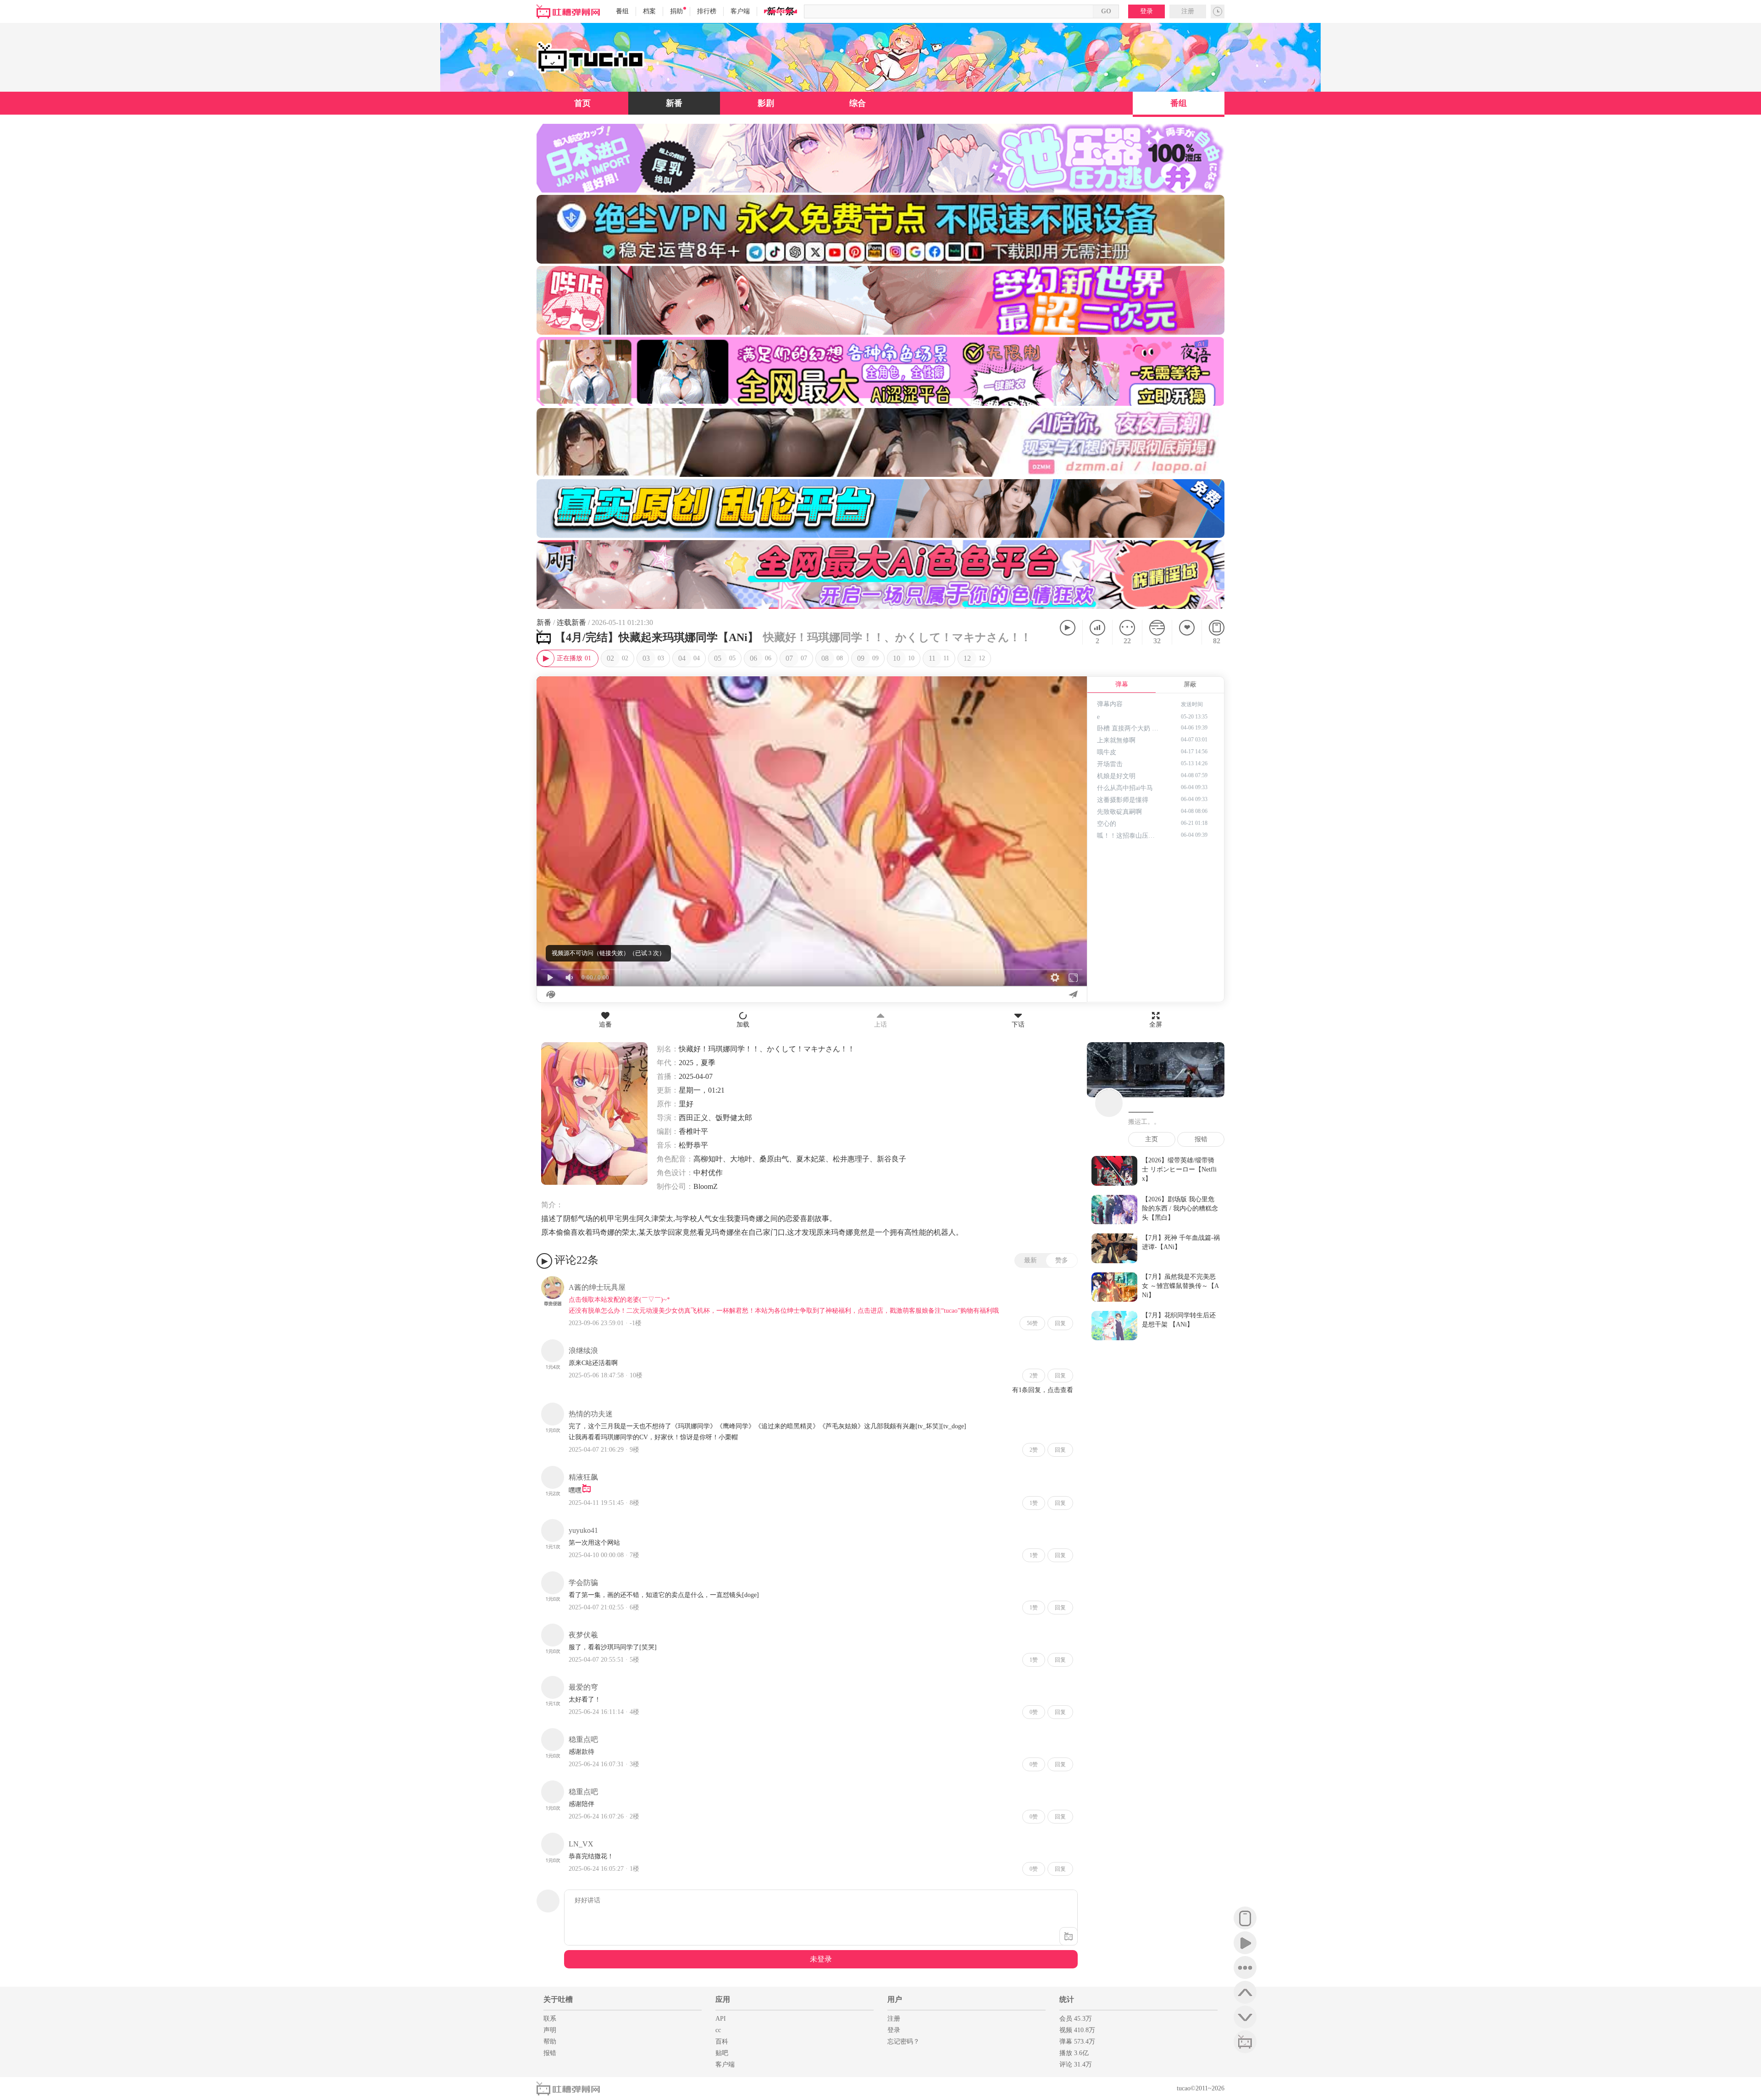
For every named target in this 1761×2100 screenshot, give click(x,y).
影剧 (766, 103)
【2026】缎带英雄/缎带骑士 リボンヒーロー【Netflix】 (1179, 1169)
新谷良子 (892, 1159)
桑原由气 (774, 1159)
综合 (858, 103)
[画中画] (1075, 688)
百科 (722, 2042)
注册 (1188, 11)
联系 (550, 2019)
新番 (674, 103)
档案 (649, 11)
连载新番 (571, 622)
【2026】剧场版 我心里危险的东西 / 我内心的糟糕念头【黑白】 (1180, 1208)
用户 (895, 1999)
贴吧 (722, 2053)
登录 (1146, 11)
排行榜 (707, 11)
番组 (622, 11)
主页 (1152, 1139)
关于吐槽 (558, 1999)
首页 (582, 103)
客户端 (740, 11)
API (721, 2019)
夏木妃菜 (811, 1159)
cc (718, 2030)
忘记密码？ (903, 2042)
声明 (550, 2030)
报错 (1201, 1139)
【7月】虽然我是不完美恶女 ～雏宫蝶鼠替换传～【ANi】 (1180, 1286)
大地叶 (741, 1159)
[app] (1245, 1918)
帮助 (550, 2042)
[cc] (1245, 2042)
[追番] (1187, 632)
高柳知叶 (708, 1159)
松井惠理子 (851, 1159)
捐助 (676, 11)
